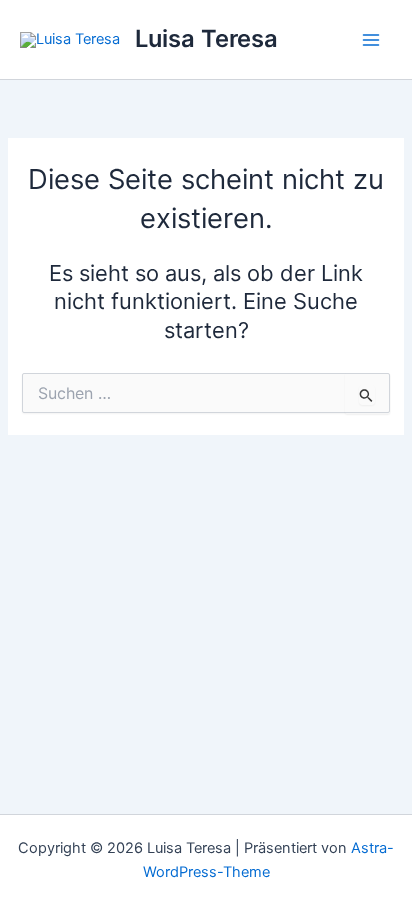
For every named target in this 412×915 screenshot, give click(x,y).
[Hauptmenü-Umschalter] (371, 40)
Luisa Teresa (206, 38)
